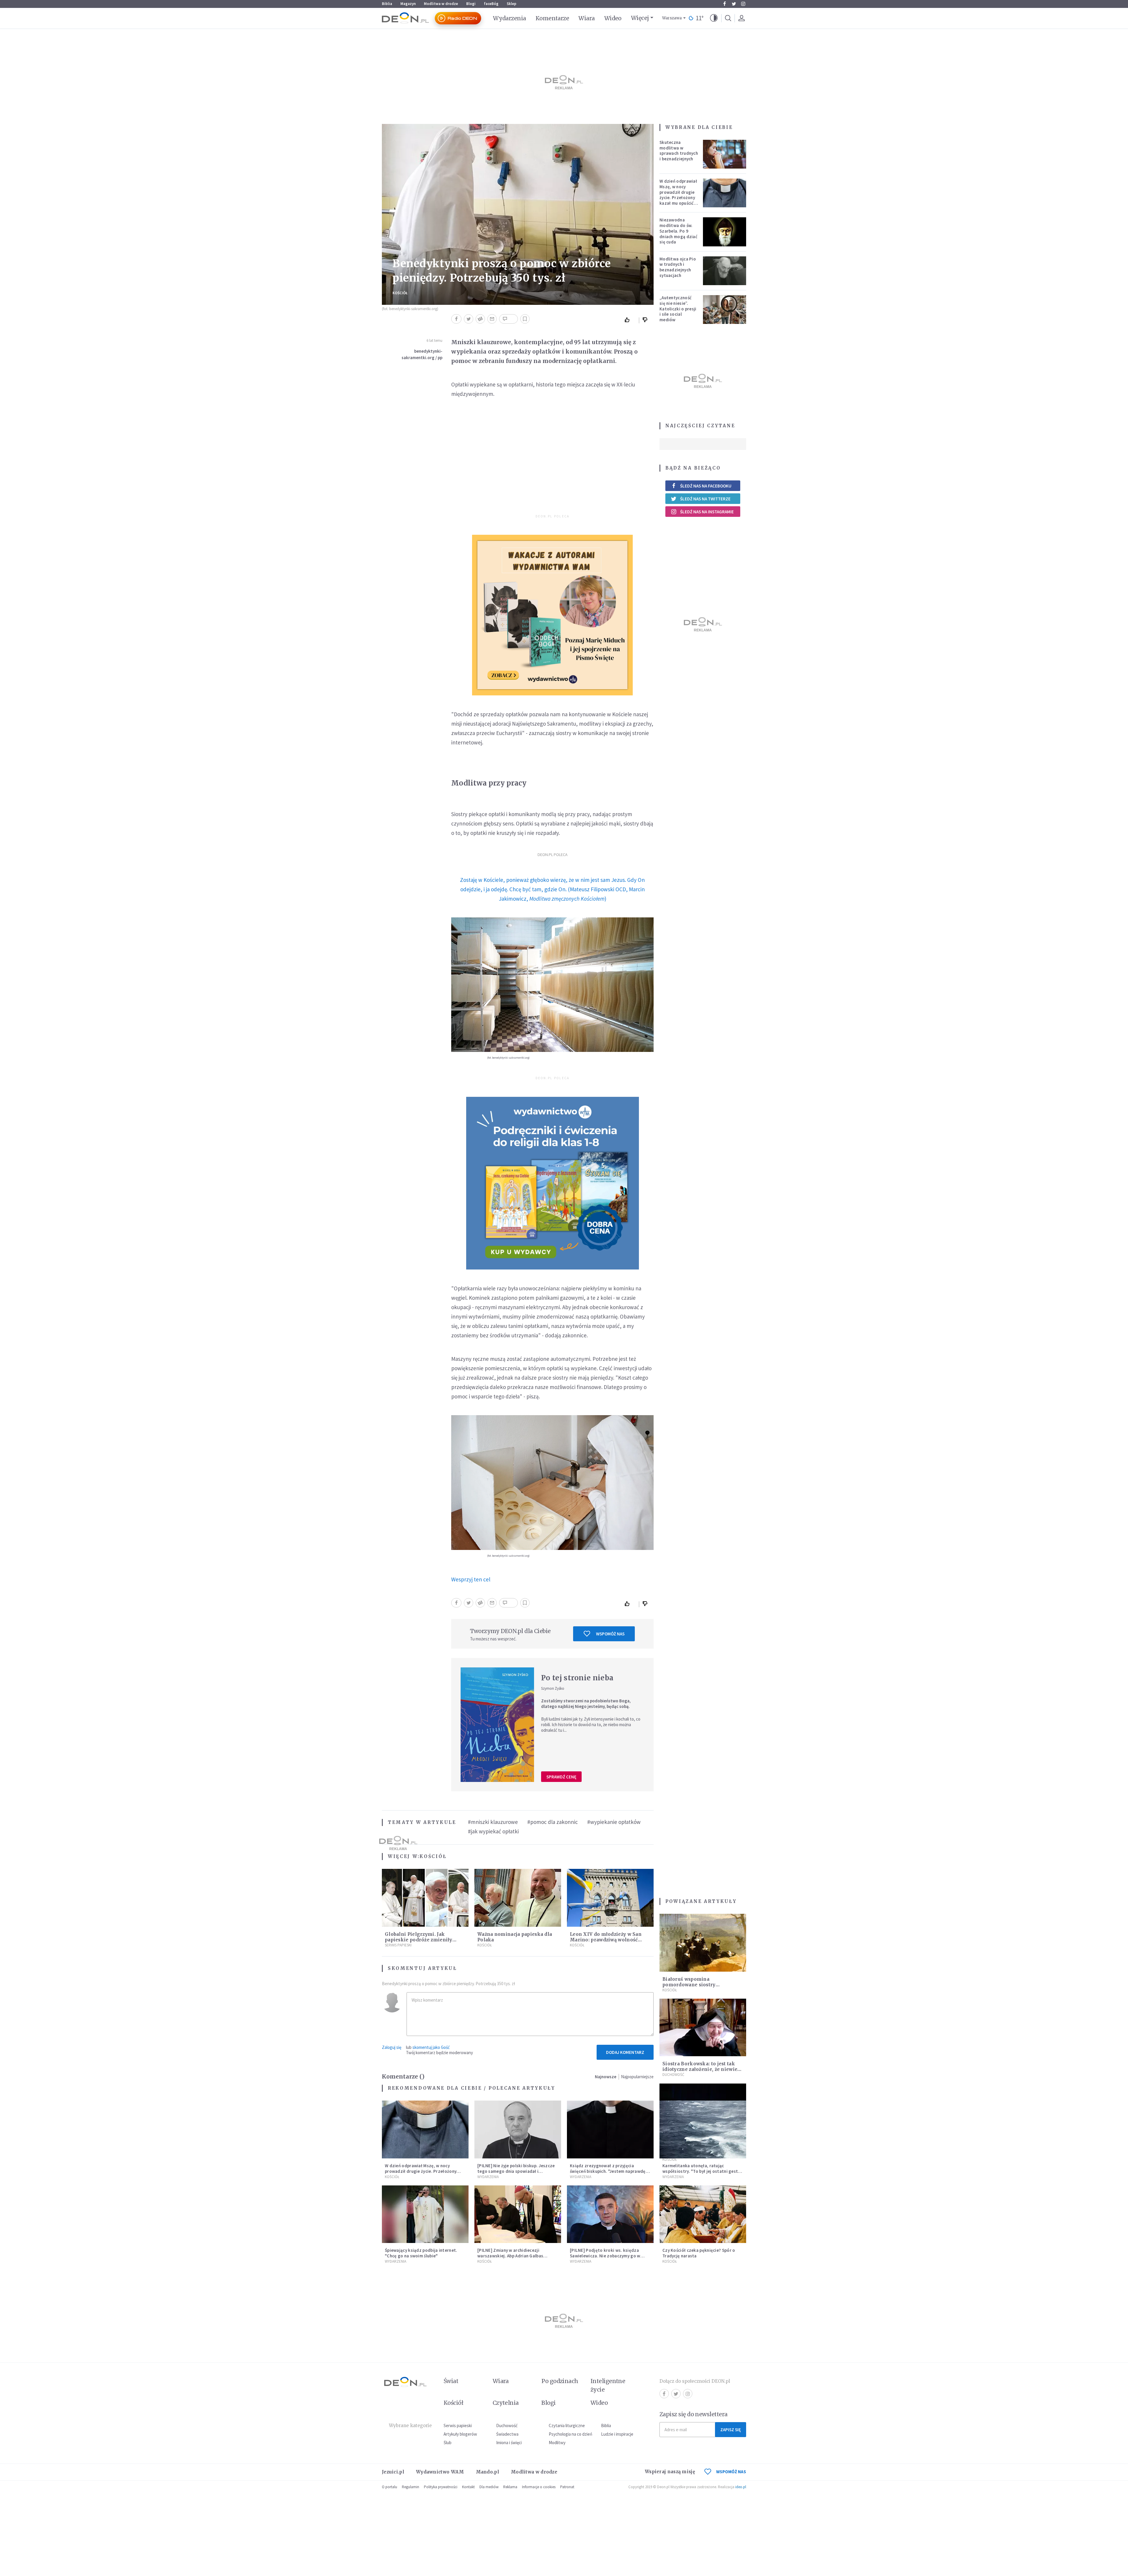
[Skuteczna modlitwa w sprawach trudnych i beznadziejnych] (725, 154)
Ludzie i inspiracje (617, 2434)
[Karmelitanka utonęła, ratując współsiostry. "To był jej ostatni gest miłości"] (703, 2129)
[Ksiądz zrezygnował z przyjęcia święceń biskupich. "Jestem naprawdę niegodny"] (610, 2129)
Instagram (743, 4)
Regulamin (411, 2487)
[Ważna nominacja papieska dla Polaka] (518, 1898)
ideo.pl (741, 2487)
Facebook (724, 4)
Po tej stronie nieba (577, 1678)
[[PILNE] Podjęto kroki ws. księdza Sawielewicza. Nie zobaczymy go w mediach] (610, 2214)
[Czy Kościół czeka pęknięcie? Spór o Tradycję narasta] (703, 2214)
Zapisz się (731, 2430)
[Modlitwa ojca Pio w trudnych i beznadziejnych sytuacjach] (725, 271)
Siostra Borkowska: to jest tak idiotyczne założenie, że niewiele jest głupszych (702, 2069)
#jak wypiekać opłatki (493, 1831)
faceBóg (491, 4)
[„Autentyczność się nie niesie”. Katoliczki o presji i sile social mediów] (725, 310)
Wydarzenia (510, 18)
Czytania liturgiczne (567, 2425)
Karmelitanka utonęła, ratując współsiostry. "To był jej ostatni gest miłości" (700, 2171)
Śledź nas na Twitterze (705, 499)
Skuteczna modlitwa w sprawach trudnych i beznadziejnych (679, 151)
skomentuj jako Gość (431, 2047)
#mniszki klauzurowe (493, 1822)
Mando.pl (487, 2472)
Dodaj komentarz (625, 2052)
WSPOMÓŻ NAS (731, 2472)
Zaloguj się (392, 2047)
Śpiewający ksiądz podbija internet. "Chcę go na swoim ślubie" (421, 2253)
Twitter (734, 4)
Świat (451, 2381)
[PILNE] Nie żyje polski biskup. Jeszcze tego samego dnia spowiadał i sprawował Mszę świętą (516, 2171)
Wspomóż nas (610, 1634)
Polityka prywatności (441, 2487)
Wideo (613, 18)
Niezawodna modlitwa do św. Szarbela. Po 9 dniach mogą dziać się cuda (678, 231)
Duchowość (673, 2075)
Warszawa (672, 18)
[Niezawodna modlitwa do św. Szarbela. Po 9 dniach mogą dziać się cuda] (725, 232)
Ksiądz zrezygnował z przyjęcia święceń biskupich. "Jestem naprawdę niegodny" (608, 2171)
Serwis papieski (458, 2425)
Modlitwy (557, 2443)
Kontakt (468, 2487)
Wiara (586, 18)
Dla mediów (489, 2487)
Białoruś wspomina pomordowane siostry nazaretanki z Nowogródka (695, 1985)
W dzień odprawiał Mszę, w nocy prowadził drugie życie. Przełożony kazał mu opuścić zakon (678, 195)
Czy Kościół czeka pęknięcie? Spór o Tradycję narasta (699, 2253)
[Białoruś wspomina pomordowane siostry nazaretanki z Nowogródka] (703, 1943)
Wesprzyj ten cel (471, 1579)
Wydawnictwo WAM (440, 2472)
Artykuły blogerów (460, 2434)
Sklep (512, 4)
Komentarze (552, 18)
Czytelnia (506, 2403)
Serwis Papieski (398, 1945)
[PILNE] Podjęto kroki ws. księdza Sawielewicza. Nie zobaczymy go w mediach (605, 2256)
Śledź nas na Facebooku (706, 486)
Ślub (448, 2443)
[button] (714, 18)
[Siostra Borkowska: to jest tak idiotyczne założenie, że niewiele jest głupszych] (703, 2028)
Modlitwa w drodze (441, 4)
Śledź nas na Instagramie (707, 512)
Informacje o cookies (539, 2487)
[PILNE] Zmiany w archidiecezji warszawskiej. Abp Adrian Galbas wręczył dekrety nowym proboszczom (516, 2256)
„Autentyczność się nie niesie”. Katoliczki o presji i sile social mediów (678, 309)
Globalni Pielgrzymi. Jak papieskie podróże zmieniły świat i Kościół (419, 1940)
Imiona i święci (509, 2443)
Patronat (567, 2487)
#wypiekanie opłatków (614, 1822)
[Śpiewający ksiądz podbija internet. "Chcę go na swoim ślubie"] (425, 2214)
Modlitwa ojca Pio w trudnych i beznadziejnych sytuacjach (678, 267)
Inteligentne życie (608, 2385)
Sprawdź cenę (561, 1777)
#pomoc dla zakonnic (553, 1822)
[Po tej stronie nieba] (497, 1725)
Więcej (640, 18)
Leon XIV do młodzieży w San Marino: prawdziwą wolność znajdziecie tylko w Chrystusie (607, 1940)
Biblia (387, 4)
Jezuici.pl (393, 2472)
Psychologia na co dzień (570, 2434)
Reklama (510, 2487)
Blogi (471, 4)
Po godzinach (560, 2381)
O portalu (390, 2487)
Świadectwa (507, 2434)
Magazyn (408, 4)
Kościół (400, 293)
